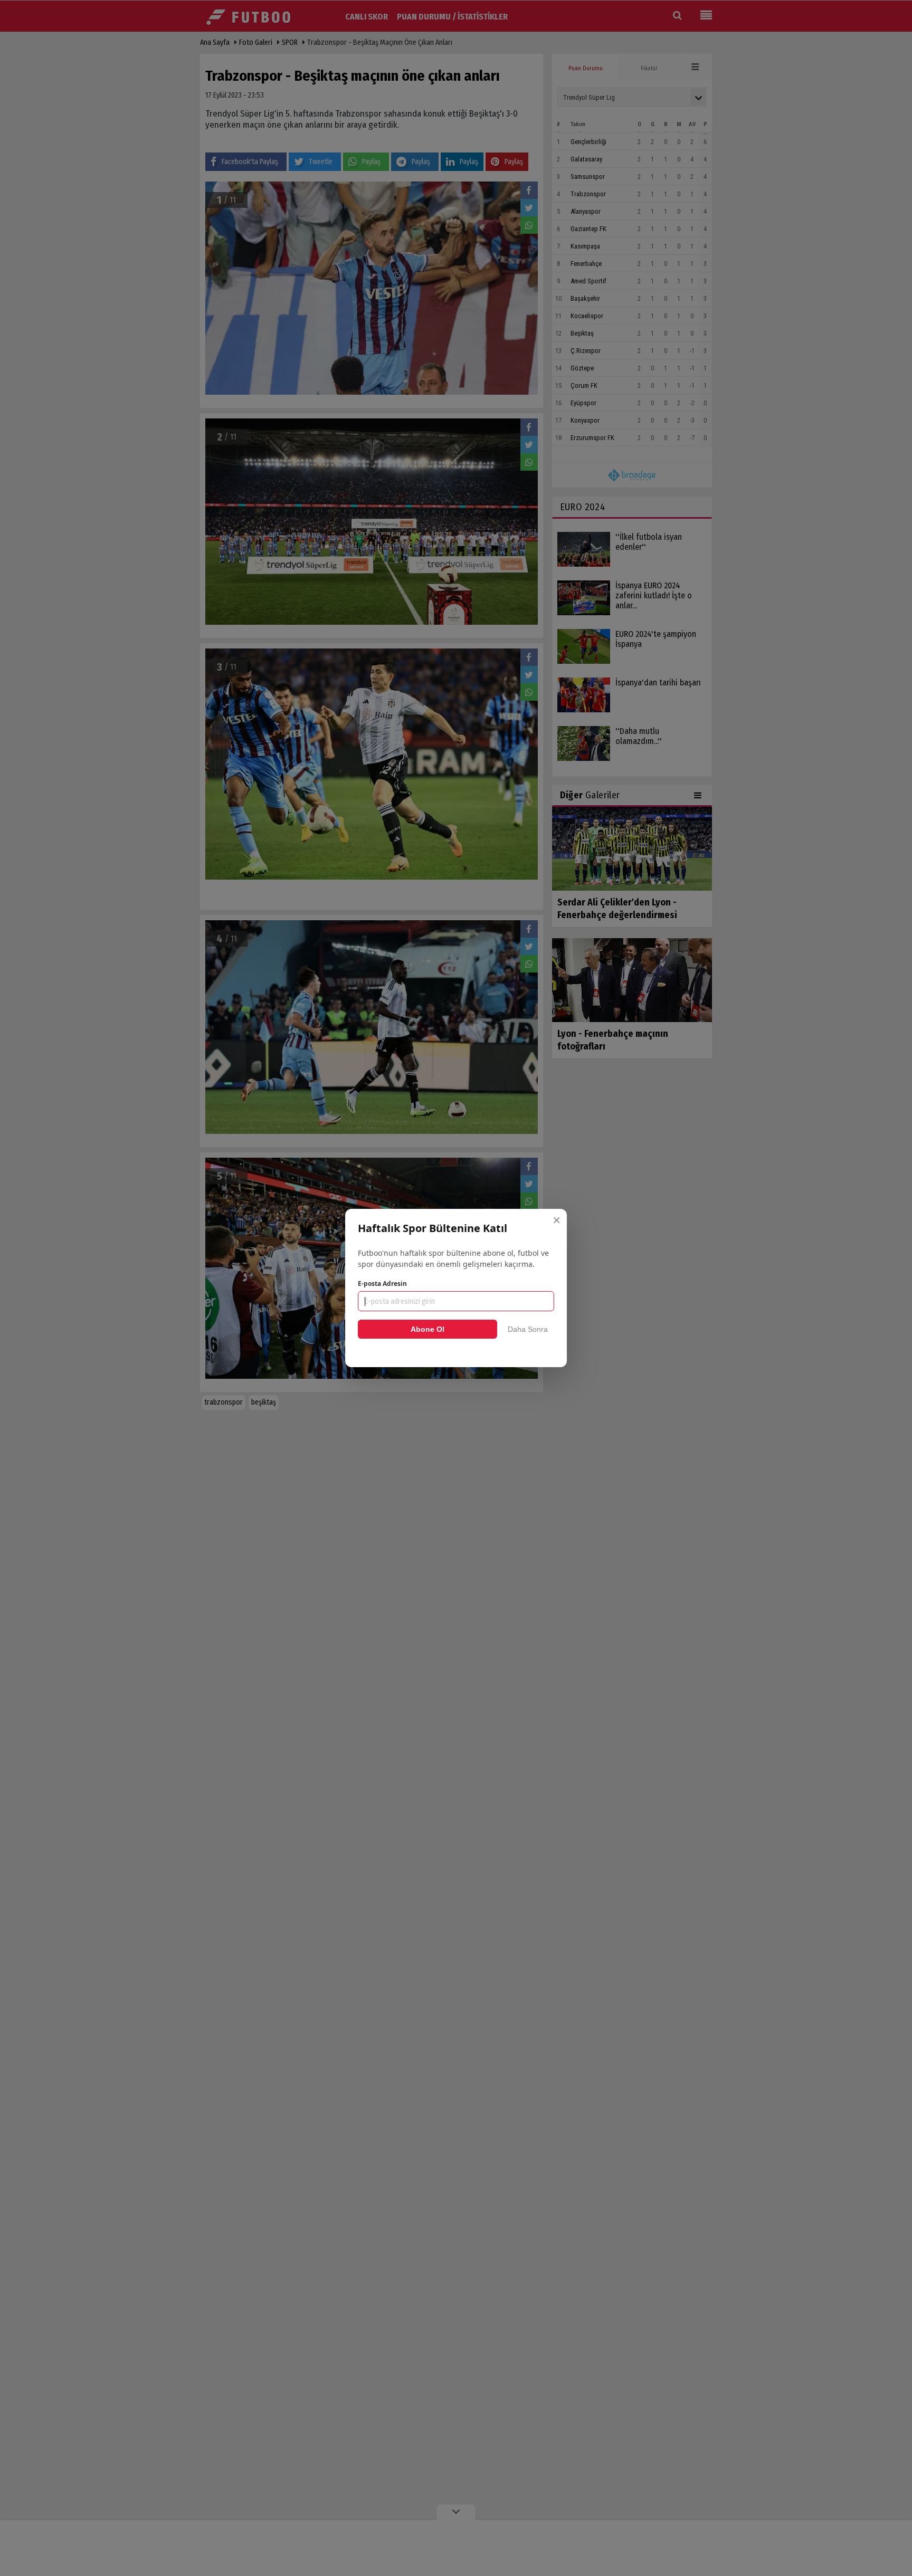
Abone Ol (427, 1329)
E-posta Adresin (382, 1284)
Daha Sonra (528, 1329)
